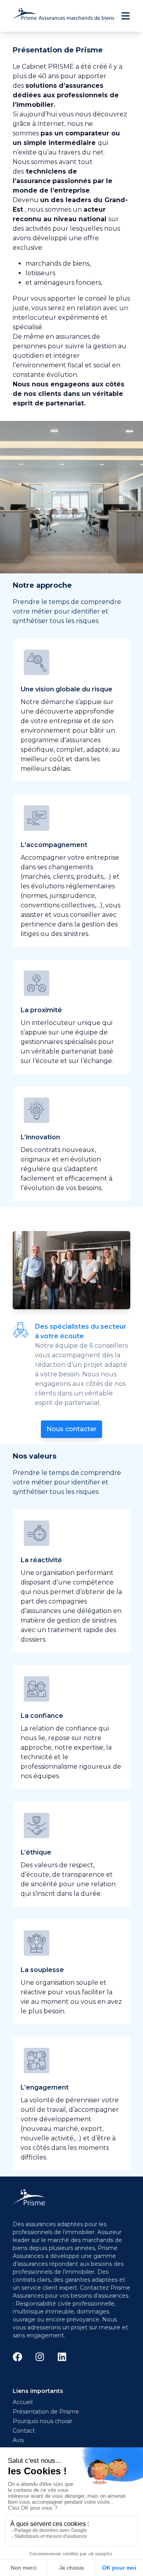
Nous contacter (71, 1429)
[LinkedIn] (62, 2357)
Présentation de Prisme (46, 2412)
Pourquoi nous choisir (43, 2421)
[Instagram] (40, 2357)
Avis (18, 2440)
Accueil (23, 2402)
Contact (24, 2431)
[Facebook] (17, 2357)
